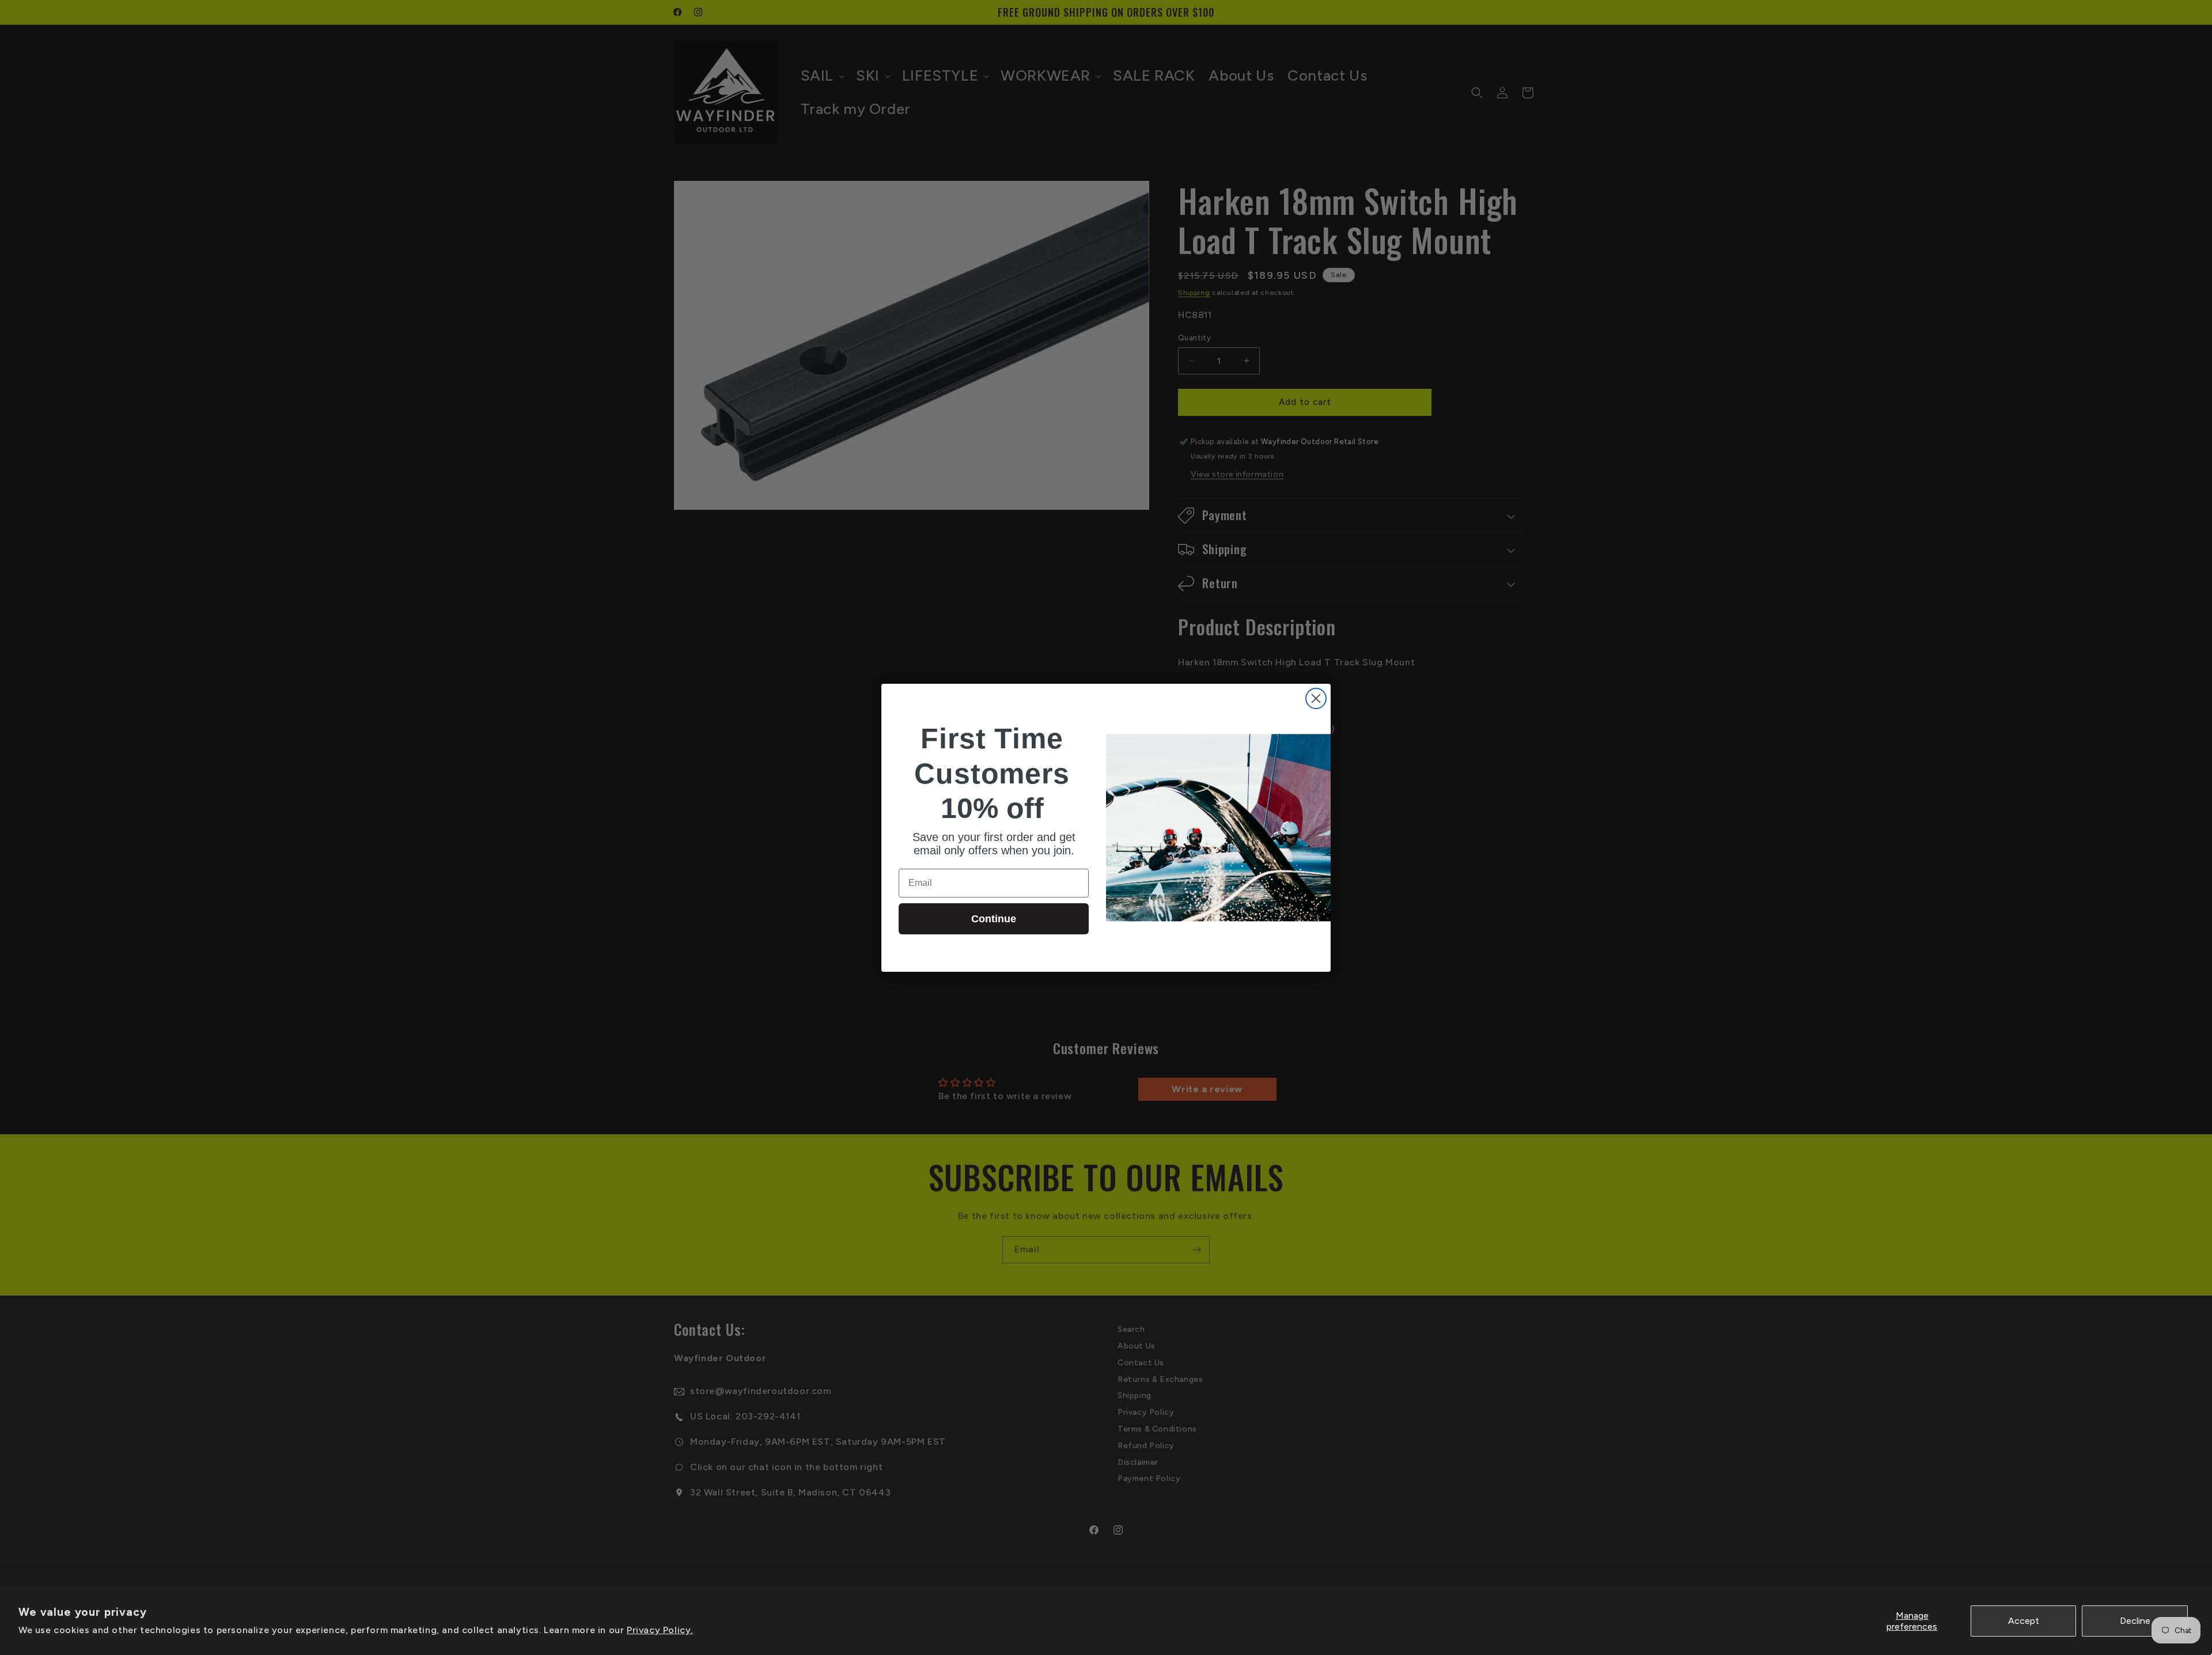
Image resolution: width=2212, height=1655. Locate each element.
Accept (2024, 1621)
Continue (994, 918)
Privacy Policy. (660, 1630)
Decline (2135, 1621)
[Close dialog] (1316, 698)
